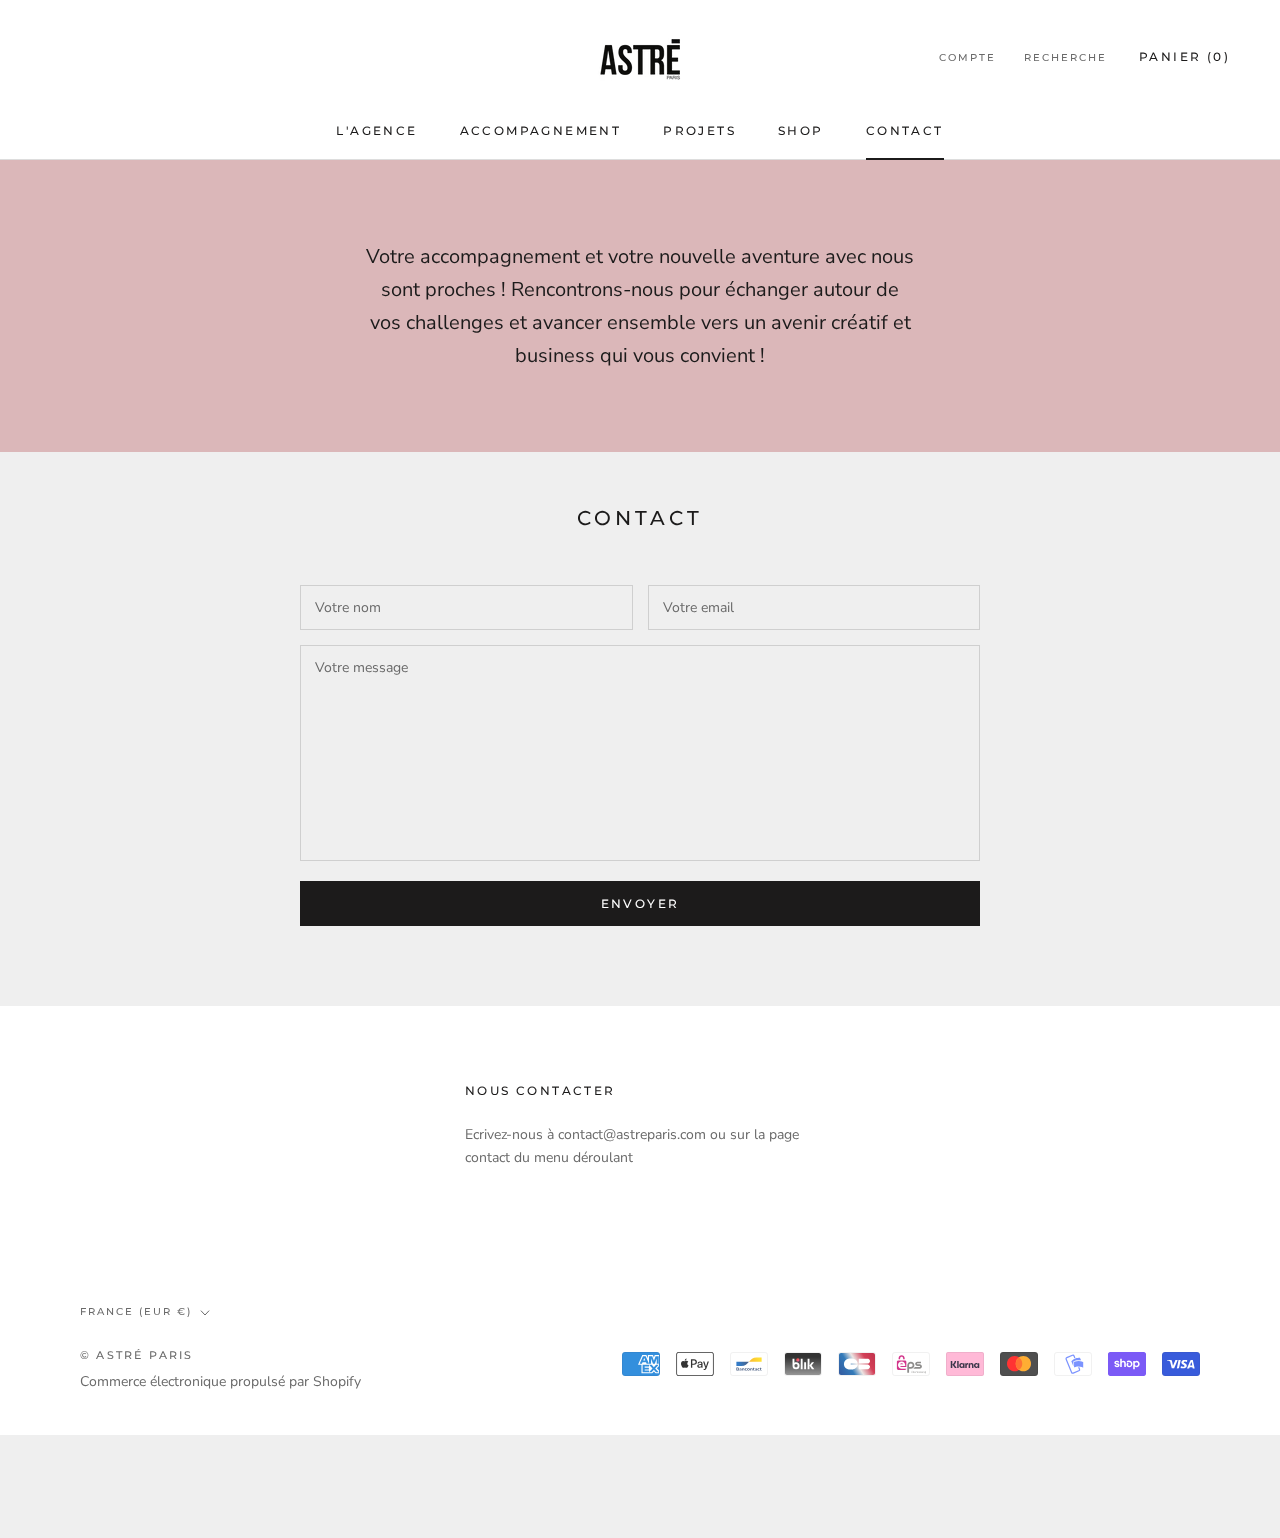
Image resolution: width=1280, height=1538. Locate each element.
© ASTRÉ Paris (137, 1355)
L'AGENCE (376, 130)
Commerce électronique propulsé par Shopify (220, 1381)
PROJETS (699, 130)
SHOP (801, 130)
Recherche (1065, 57)
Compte (967, 57)
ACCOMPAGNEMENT (541, 130)
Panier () (1184, 56)
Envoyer (640, 903)
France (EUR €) (136, 1311)
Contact (905, 130)
